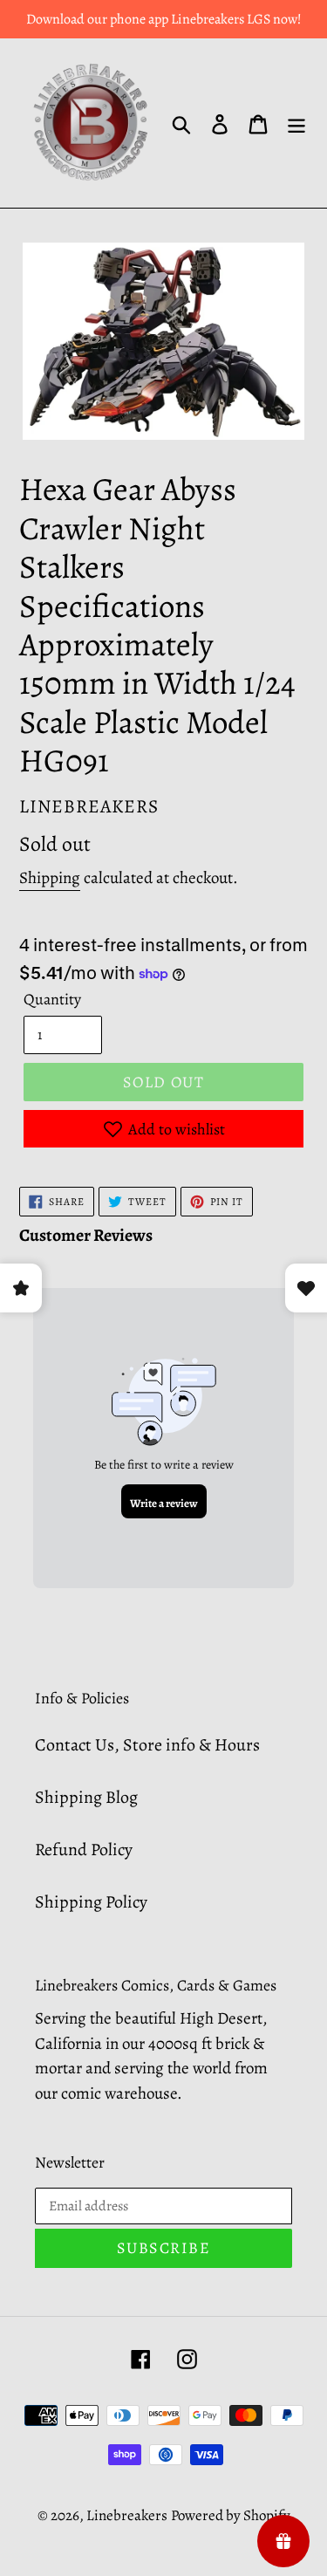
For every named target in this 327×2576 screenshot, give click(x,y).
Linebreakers (127, 2515)
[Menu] (296, 123)
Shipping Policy (91, 1902)
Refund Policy (84, 1850)
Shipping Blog (86, 1797)
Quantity (52, 999)
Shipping (50, 878)
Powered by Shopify (231, 2515)
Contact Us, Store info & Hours (147, 1745)
